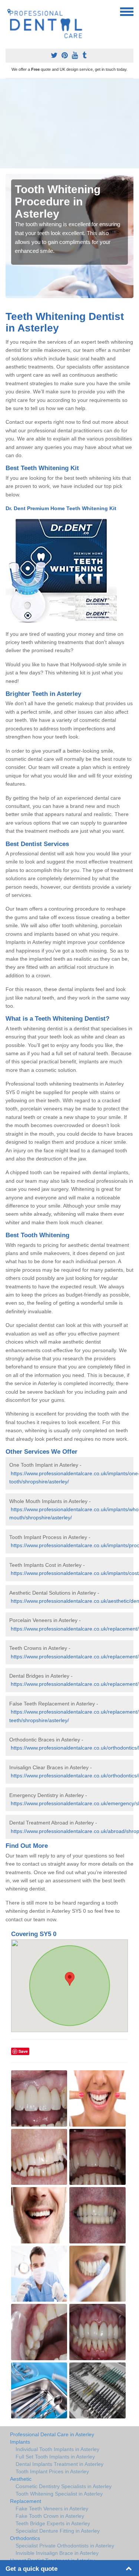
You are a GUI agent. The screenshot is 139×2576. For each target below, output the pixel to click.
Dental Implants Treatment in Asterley (59, 2464)
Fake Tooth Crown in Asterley (50, 2516)
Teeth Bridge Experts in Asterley (53, 2523)
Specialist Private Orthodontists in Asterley (65, 2546)
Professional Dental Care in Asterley (52, 2434)
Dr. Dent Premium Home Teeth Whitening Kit (62, 508)
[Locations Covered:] (9, 11)
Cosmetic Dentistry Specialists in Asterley (64, 2486)
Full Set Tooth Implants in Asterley (55, 2457)
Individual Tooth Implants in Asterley (57, 2449)
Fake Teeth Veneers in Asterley (52, 2509)
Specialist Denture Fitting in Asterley (58, 2531)
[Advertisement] (69, 123)
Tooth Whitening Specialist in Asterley (59, 2494)
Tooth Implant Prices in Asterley (52, 2471)
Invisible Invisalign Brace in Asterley (57, 2553)
